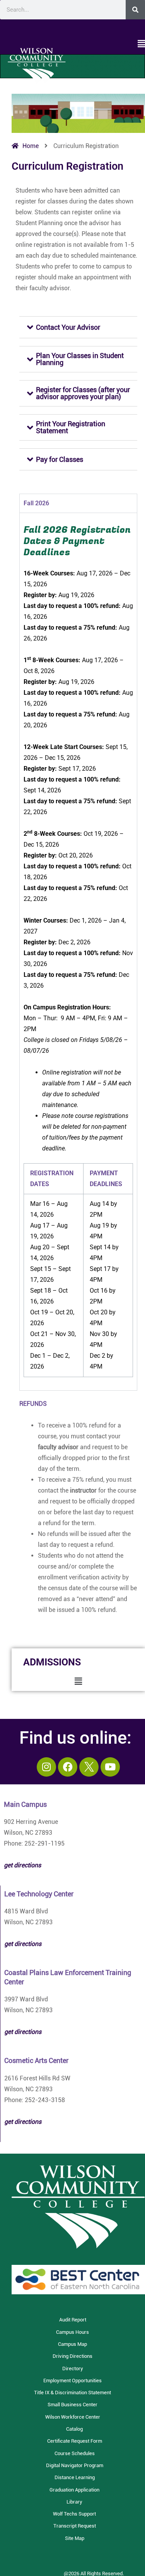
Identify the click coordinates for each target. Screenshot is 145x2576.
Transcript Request (75, 2526)
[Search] (135, 10)
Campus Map (72, 2344)
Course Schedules (75, 2453)
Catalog (74, 2429)
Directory (73, 2369)
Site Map (75, 2538)
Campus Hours (72, 2332)
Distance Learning (75, 2477)
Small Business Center (72, 2405)
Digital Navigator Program (75, 2465)
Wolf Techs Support (74, 2514)
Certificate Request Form (75, 2441)
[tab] (78, 327)
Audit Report (73, 2320)
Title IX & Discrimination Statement (72, 2393)
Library (74, 2502)
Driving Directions (72, 2356)
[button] (72, 44)
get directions (23, 1944)
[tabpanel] (78, 951)
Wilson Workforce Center (73, 2417)
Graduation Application (74, 2490)
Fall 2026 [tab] (36, 503)
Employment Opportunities (72, 2381)
